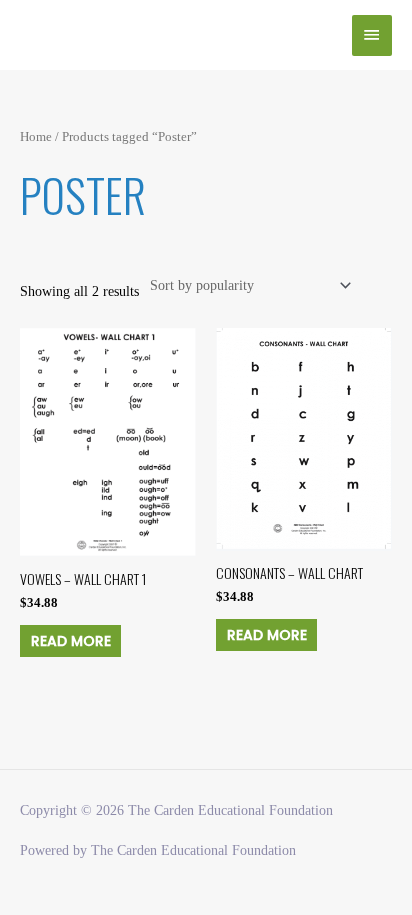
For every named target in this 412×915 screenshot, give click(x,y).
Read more (71, 641)
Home (36, 137)
